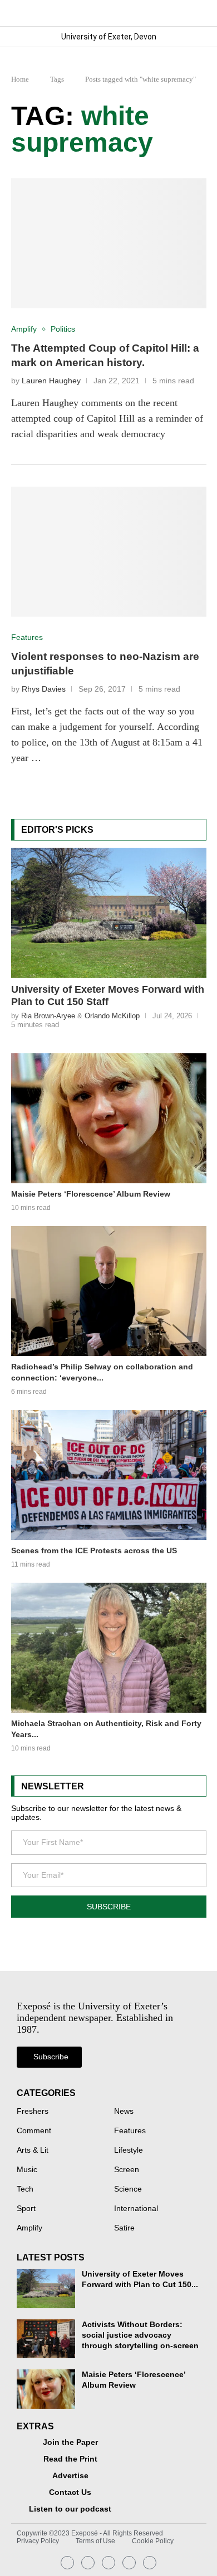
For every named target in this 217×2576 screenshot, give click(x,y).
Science (128, 2189)
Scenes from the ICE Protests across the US (94, 1550)
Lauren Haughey (51, 381)
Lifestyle (129, 2150)
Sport (26, 2209)
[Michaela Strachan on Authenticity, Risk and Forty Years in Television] (109, 1648)
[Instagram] (67, 2563)
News (124, 2112)
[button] (197, 13)
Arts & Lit (33, 2150)
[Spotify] (129, 2563)
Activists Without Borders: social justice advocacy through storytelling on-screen (140, 2335)
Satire (124, 2228)
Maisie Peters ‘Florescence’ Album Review (91, 1194)
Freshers (33, 2112)
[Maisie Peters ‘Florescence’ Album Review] (109, 1118)
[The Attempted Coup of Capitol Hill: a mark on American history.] (109, 243)
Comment (34, 2131)
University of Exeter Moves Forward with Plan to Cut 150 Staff (108, 996)
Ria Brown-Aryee (48, 1016)
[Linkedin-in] (88, 2563)
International (136, 2209)
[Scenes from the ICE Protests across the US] (109, 1475)
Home (20, 79)
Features (130, 2131)
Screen (127, 2170)
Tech (25, 2189)
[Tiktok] (150, 2563)
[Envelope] (108, 2563)
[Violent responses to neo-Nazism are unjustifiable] (109, 552)
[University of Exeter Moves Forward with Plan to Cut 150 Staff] (109, 913)
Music (27, 2170)
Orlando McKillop (112, 1016)
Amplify (29, 2228)
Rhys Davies (44, 689)
